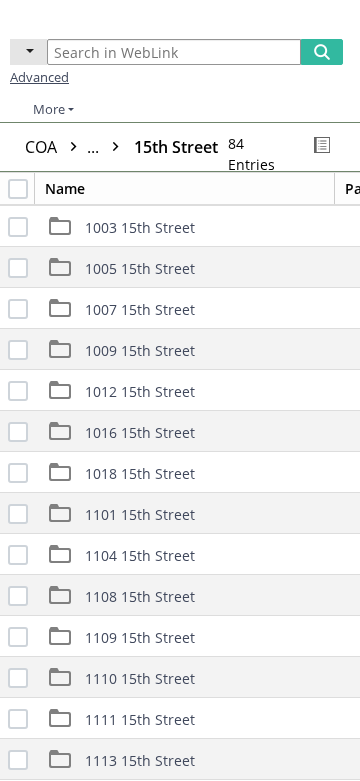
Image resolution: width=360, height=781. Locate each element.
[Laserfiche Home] (85, 17)
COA (64, 147)
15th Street (176, 147)
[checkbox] (18, 189)
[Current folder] (28, 52)
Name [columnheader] (65, 188)
